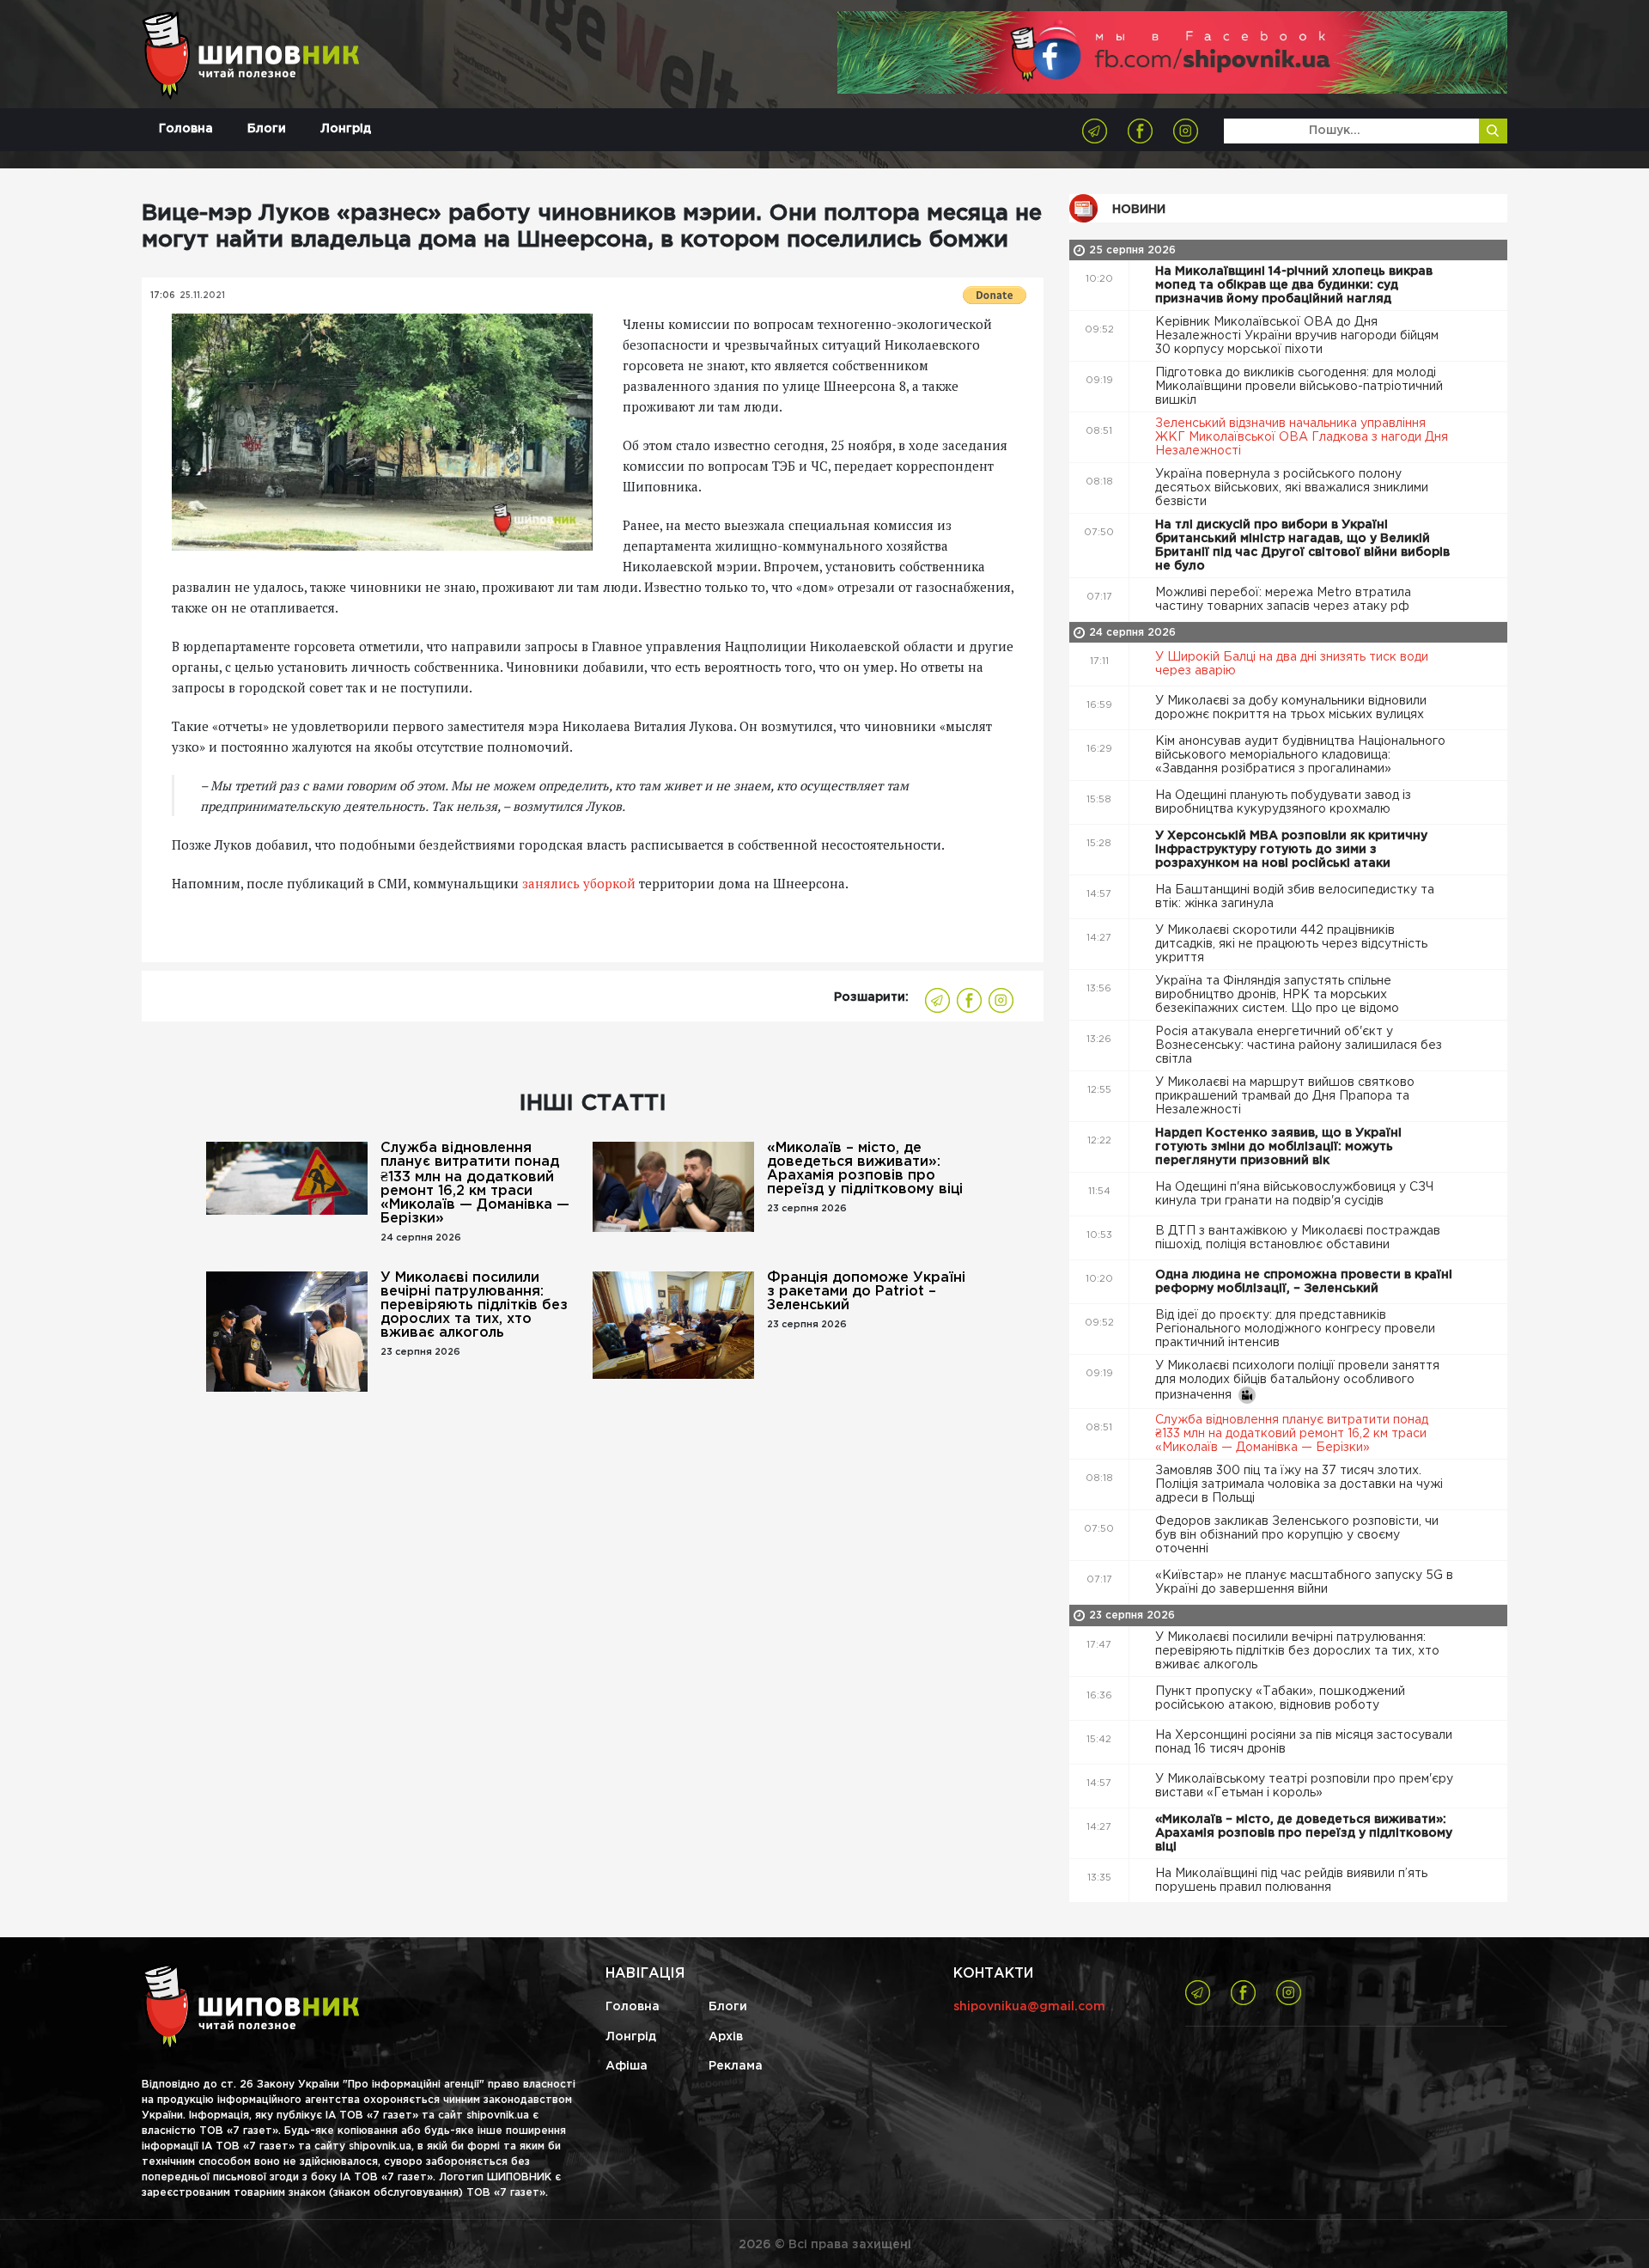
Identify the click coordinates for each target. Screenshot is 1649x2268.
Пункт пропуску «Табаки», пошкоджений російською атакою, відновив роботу (1280, 1698)
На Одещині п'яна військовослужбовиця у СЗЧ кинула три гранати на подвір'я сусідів (1294, 1194)
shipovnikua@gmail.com (1029, 2007)
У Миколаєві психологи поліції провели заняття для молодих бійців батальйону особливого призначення (1297, 1381)
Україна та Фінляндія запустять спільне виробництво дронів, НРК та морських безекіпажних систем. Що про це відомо (1279, 995)
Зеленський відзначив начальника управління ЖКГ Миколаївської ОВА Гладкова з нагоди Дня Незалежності (1302, 437)
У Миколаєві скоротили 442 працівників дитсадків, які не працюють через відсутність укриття (1291, 944)
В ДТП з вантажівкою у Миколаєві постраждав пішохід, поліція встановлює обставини (1298, 1238)
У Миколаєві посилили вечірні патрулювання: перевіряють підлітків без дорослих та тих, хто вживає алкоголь (474, 1305)
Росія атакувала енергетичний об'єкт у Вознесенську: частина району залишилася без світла (1299, 1046)
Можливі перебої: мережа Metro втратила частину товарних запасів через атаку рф (1284, 600)
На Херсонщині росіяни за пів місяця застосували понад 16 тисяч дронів (1304, 1742)
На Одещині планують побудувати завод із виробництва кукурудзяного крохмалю (1283, 802)
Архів (726, 2037)
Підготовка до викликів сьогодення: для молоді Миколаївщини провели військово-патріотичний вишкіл (1299, 387)
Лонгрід (346, 129)
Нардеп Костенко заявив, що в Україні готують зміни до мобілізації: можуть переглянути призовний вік (1278, 1147)
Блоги (267, 129)
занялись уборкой (579, 883)
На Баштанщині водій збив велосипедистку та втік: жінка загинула (1295, 897)
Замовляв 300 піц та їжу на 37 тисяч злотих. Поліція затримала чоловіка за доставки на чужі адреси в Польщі (1299, 1485)
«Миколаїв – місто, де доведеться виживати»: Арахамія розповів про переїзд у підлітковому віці (865, 1169)
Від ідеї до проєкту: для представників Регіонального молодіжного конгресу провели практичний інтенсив (1295, 1329)
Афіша (627, 2066)
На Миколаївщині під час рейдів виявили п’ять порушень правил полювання (1291, 1881)
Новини (1139, 210)
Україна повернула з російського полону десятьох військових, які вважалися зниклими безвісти (1292, 488)
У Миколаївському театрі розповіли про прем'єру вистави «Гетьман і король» (1304, 1786)
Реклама (736, 2066)
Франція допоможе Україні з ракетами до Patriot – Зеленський (866, 1292)
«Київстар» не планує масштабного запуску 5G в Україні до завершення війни (1304, 1582)
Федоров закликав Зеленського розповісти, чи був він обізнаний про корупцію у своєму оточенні (1297, 1535)
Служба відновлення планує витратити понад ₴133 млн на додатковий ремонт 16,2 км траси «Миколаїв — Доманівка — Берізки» (475, 1183)
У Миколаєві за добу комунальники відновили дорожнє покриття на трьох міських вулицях (1291, 708)
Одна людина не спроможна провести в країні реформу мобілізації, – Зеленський (1304, 1282)
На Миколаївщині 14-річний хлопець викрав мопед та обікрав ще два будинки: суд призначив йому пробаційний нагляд (1294, 285)
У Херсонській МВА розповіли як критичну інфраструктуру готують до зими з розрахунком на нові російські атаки (1291, 850)
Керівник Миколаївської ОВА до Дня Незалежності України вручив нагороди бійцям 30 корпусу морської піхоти (1297, 336)
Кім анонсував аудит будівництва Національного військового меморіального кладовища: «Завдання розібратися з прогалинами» (1300, 755)
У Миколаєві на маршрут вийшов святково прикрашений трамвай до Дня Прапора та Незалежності (1285, 1096)
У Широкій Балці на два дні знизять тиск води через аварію (1292, 664)
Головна (186, 129)
